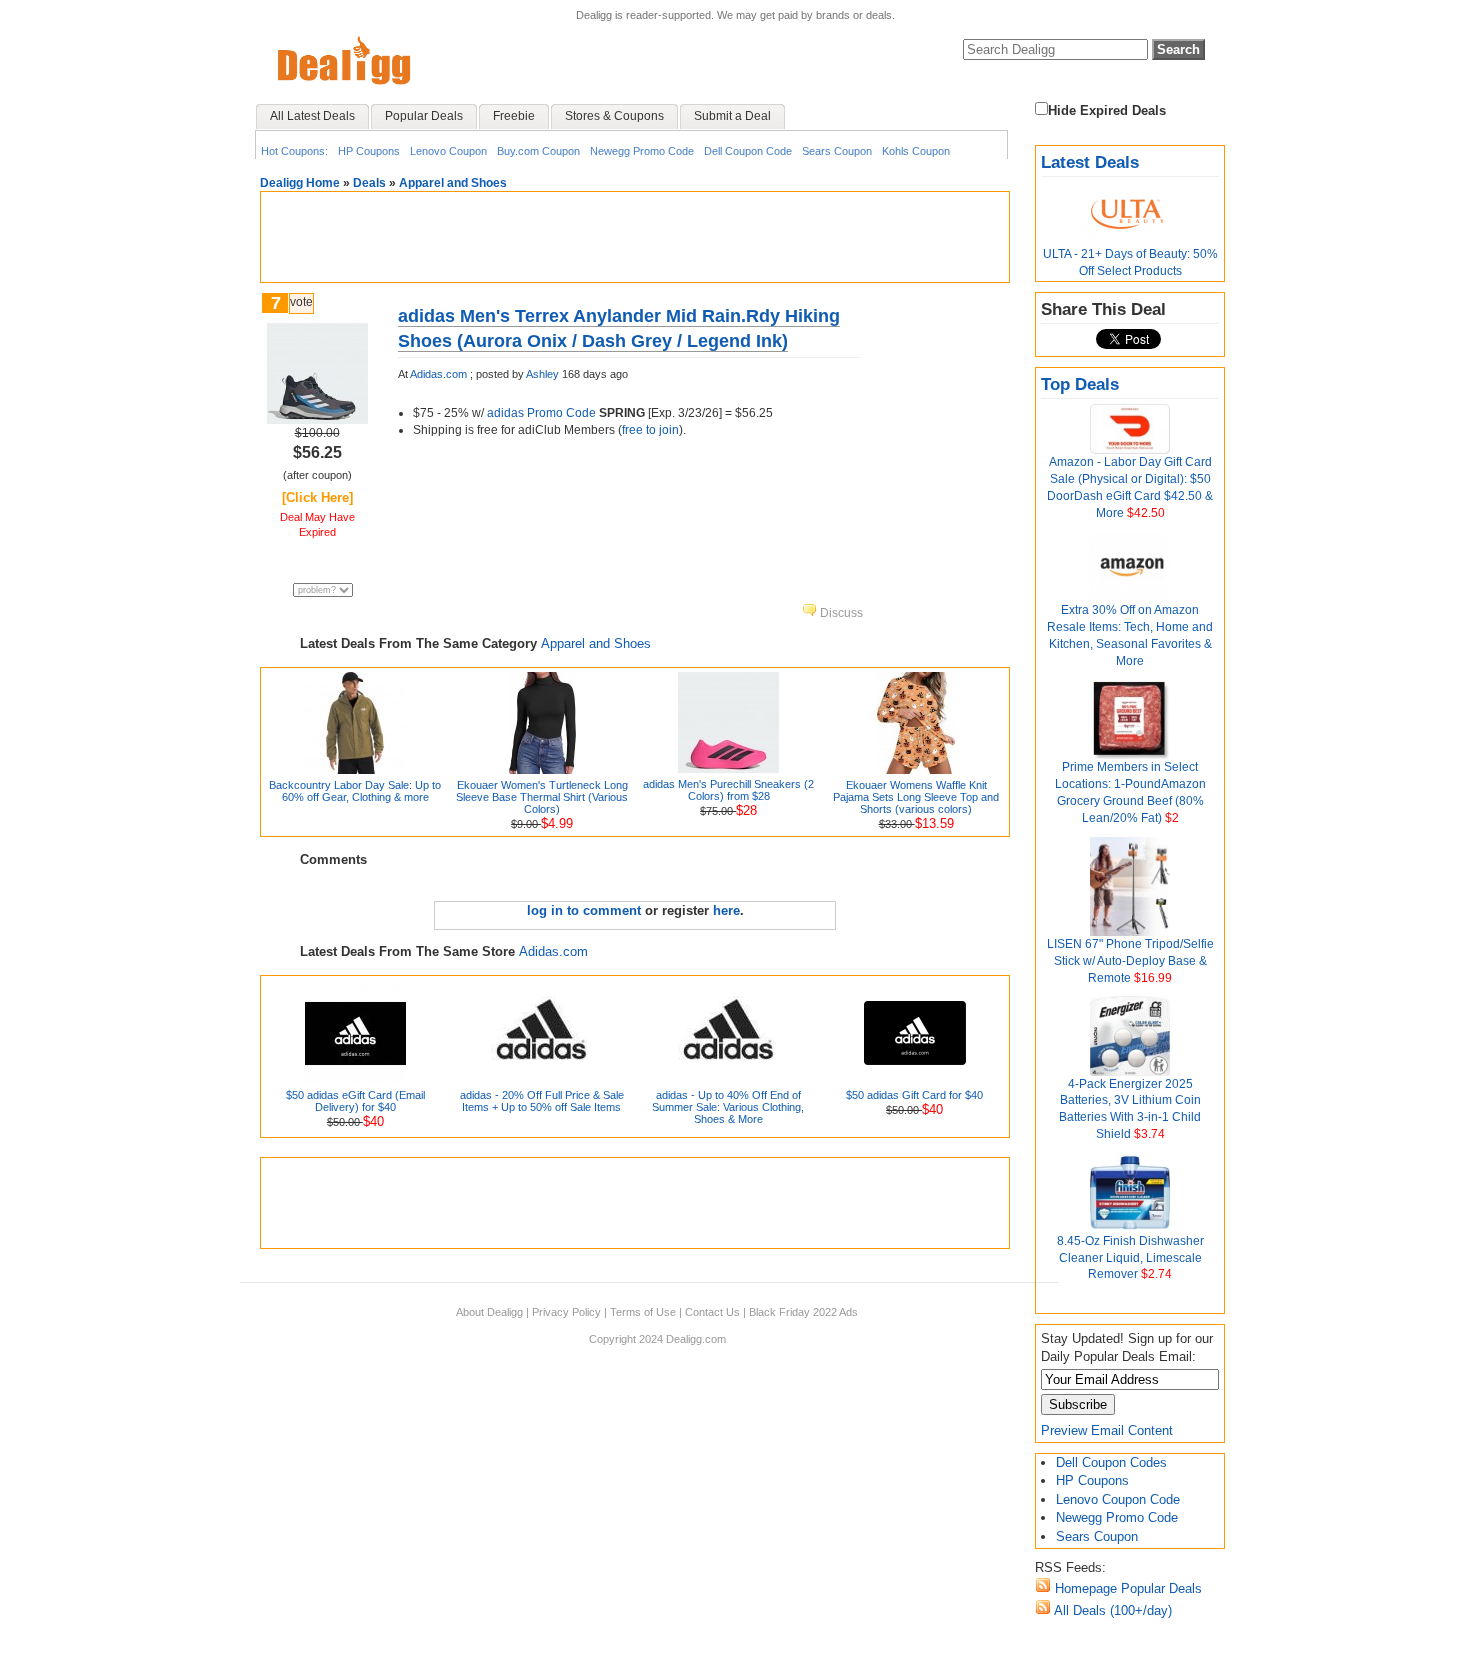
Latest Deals (1090, 162)
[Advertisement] (635, 237)
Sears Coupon (837, 151)
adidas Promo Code (541, 413)
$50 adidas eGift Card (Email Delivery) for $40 (355, 1101)
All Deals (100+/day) (1111, 1610)
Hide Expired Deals (1107, 110)
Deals (369, 183)
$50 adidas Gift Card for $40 (914, 1095)
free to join (650, 430)
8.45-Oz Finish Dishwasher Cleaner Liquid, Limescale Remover (1130, 1258)
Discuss (840, 613)
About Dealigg (489, 1312)
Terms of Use (643, 1312)
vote (301, 302)
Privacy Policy (566, 1312)
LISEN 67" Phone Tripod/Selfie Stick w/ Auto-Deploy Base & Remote (1130, 961)
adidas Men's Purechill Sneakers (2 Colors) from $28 (728, 790)
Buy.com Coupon (538, 151)
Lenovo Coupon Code (1118, 1499)
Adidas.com (438, 374)
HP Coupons (369, 151)
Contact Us (712, 1312)
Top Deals (1080, 384)
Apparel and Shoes (453, 183)
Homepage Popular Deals (1126, 1588)
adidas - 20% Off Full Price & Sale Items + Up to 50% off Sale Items (542, 1101)
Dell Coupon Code (748, 151)
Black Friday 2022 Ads (803, 1312)
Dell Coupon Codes (1111, 1462)
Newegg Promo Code (642, 151)
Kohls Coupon (916, 151)
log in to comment (584, 910)
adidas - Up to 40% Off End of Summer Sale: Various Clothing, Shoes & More (728, 1107)
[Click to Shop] (317, 419)
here (726, 910)
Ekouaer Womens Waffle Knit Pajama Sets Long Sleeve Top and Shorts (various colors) (916, 797)
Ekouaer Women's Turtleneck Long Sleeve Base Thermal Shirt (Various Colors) (542, 797)
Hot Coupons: (294, 151)
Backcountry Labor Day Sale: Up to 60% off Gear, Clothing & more (355, 791)
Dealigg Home (300, 183)
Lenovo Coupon (448, 151)
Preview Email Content (1107, 1430)
